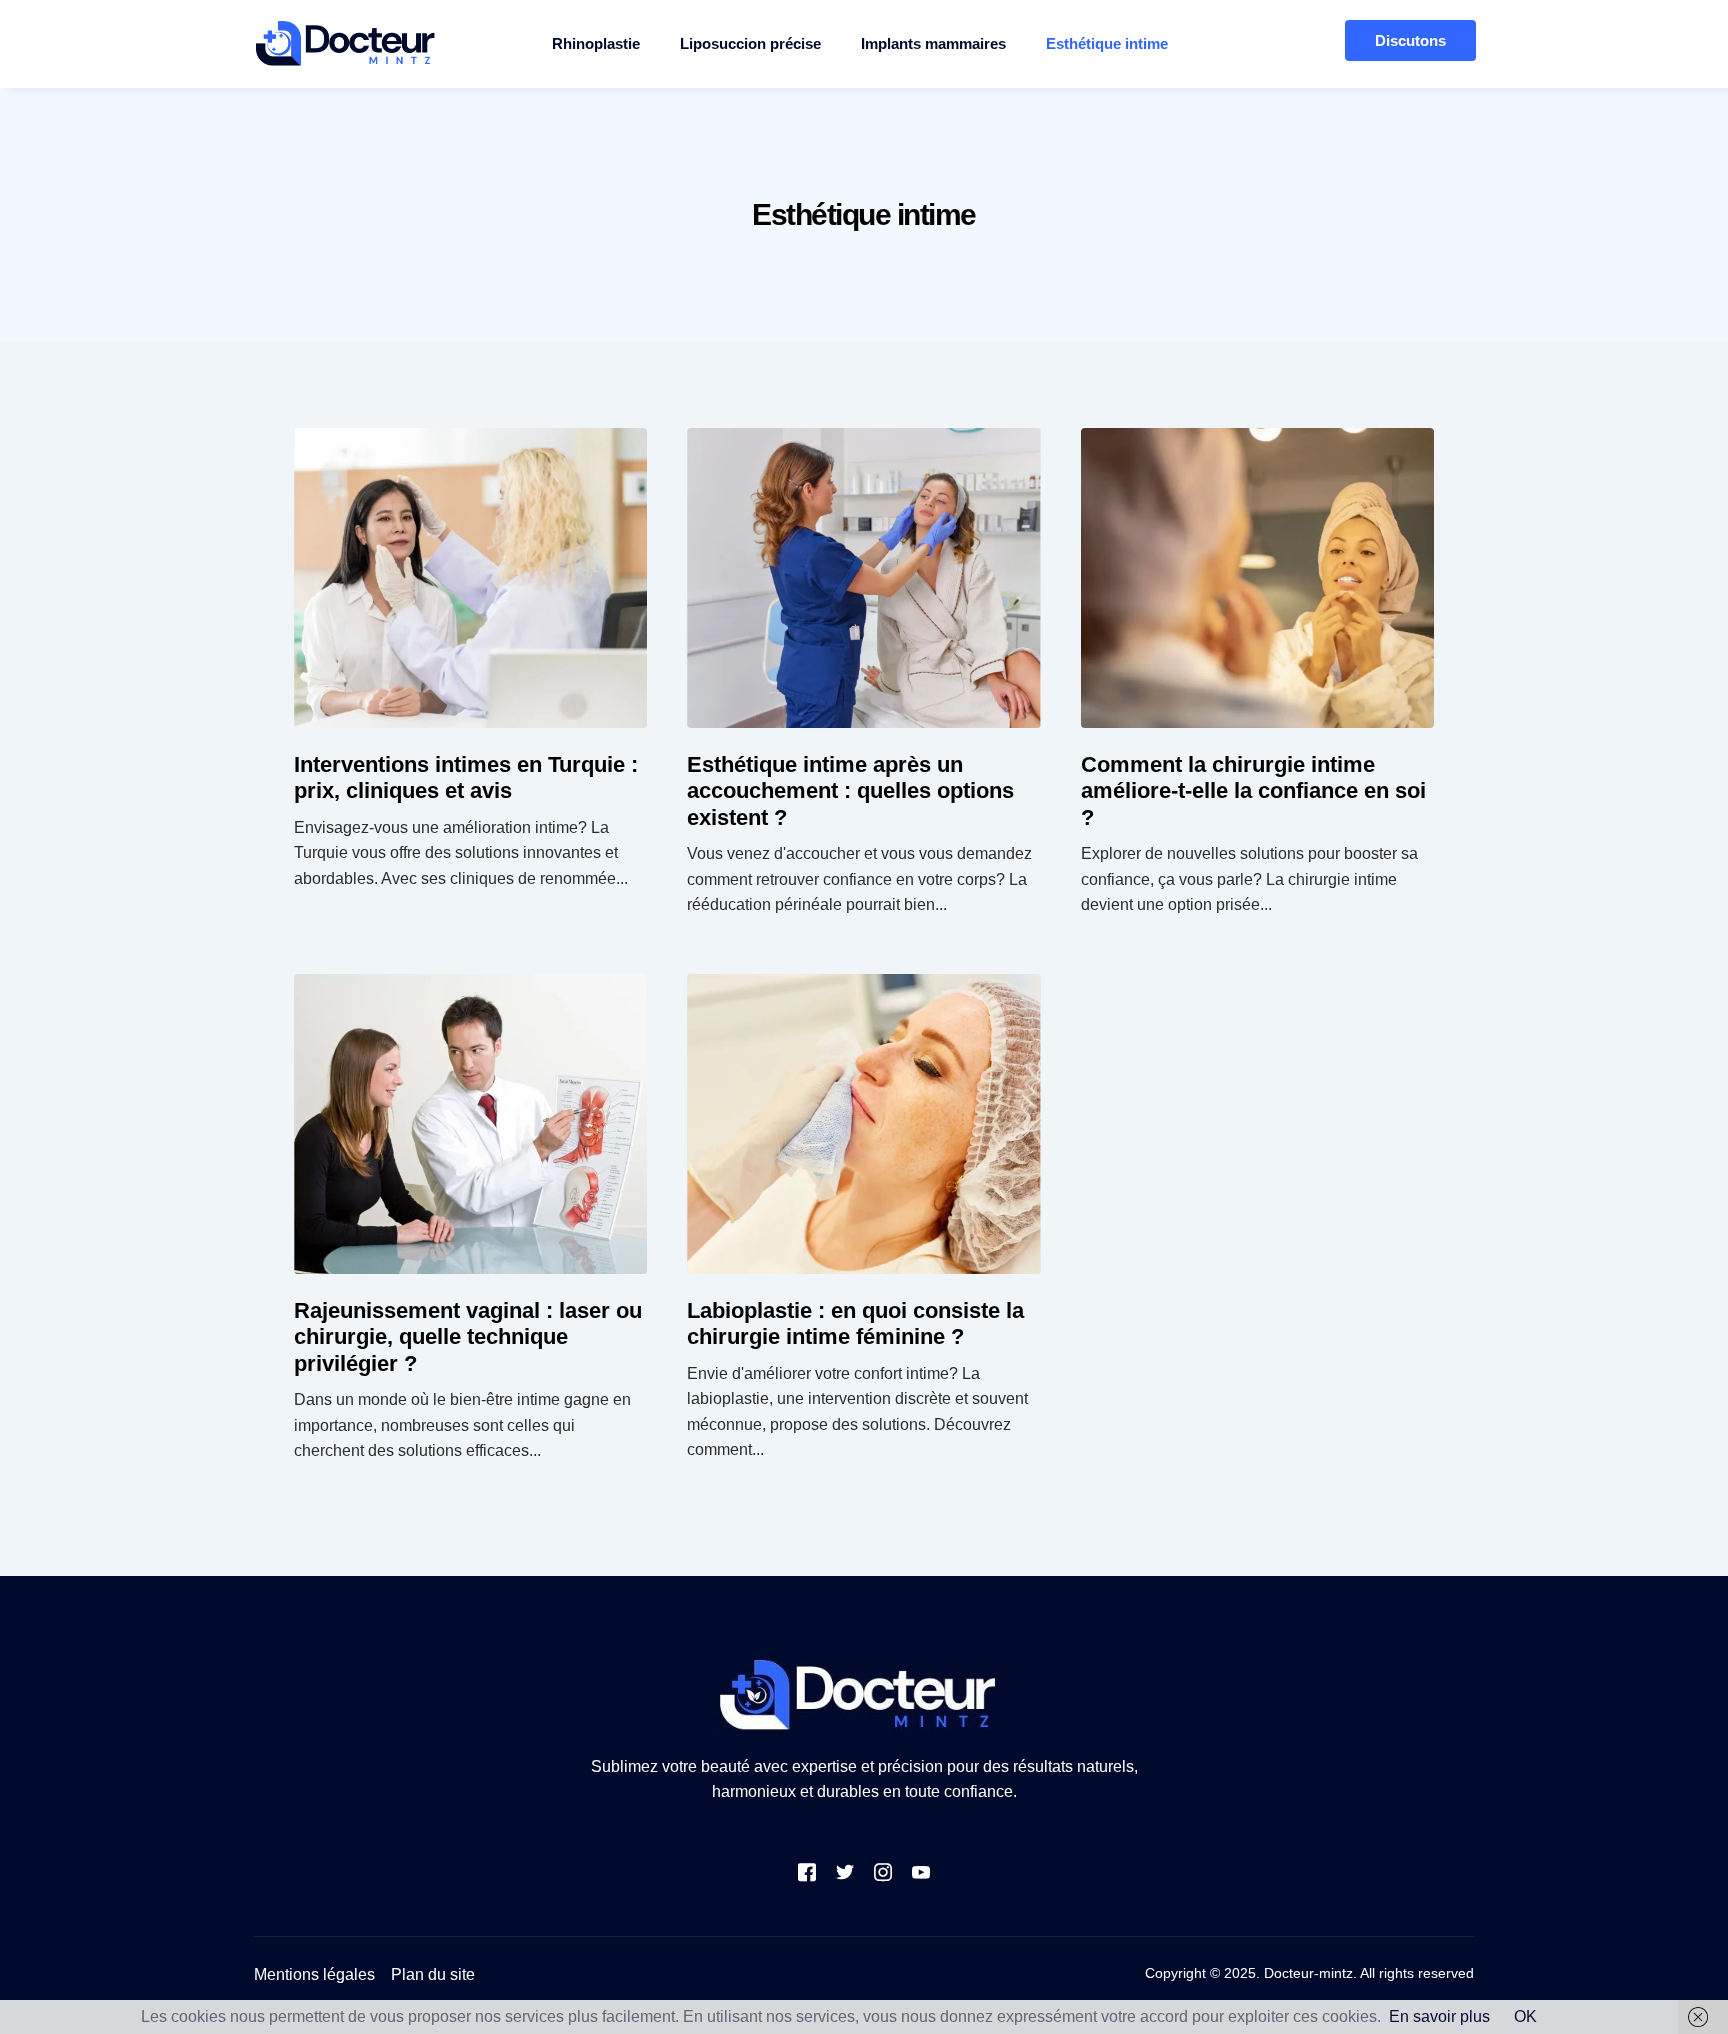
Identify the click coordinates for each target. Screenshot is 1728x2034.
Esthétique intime (1107, 43)
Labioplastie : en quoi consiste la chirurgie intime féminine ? (855, 1323)
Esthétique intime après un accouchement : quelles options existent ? (850, 791)
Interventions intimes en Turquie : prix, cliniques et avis (466, 777)
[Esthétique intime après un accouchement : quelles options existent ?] (863, 578)
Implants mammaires (933, 43)
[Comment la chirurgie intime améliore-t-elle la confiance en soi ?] (1257, 578)
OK (1525, 2016)
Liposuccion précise (750, 43)
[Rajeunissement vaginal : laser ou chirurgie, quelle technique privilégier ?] (470, 1124)
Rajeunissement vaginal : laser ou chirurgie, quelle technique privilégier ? (468, 1337)
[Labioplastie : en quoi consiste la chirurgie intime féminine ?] (863, 1124)
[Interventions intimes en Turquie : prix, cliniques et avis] (470, 578)
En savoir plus (1439, 2016)
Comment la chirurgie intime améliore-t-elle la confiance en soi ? (1253, 791)
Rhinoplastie (596, 43)
